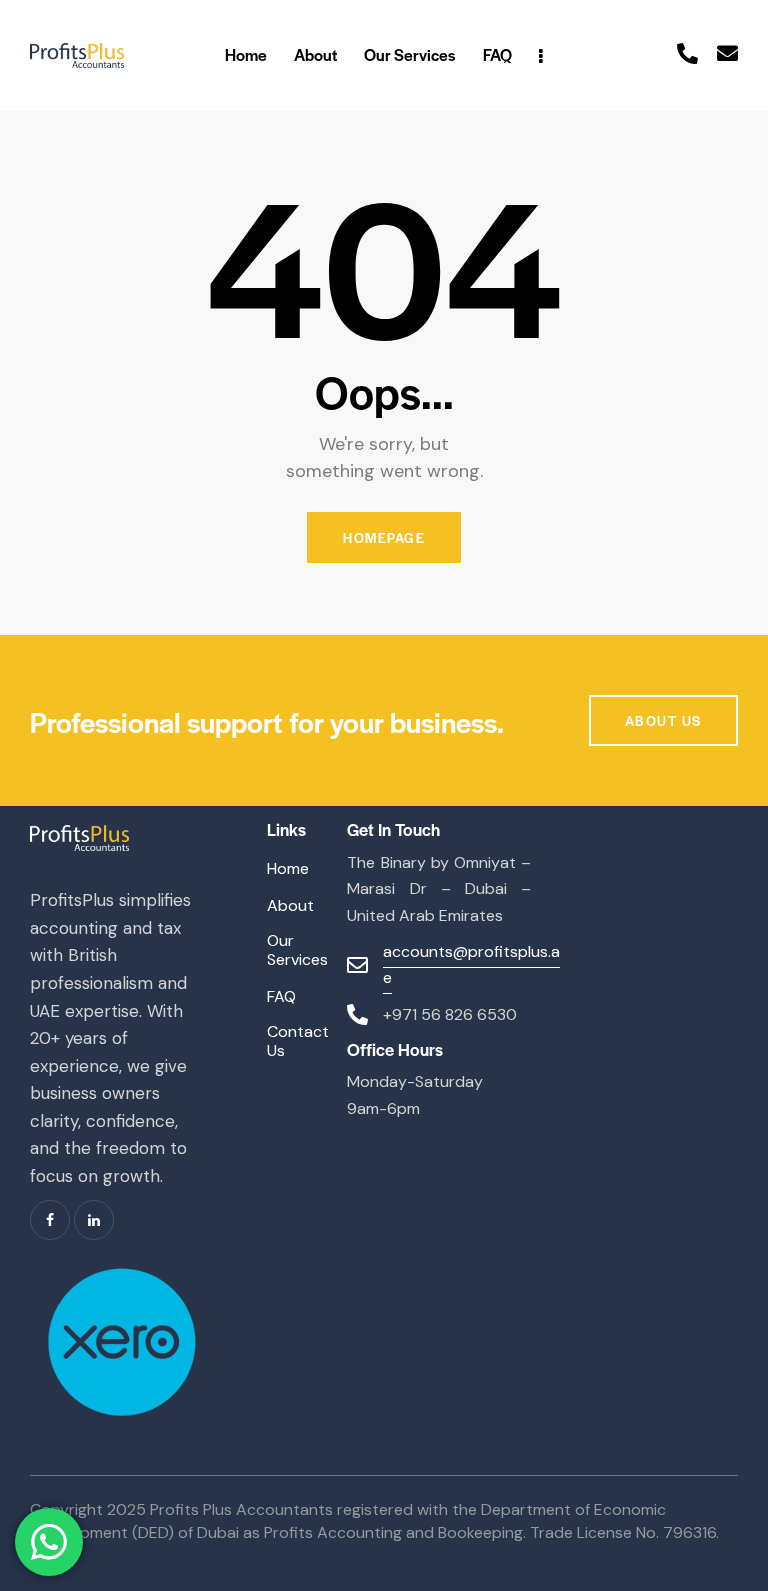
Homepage (384, 537)
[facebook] (50, 1220)
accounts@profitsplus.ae (471, 965)
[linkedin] (94, 1220)
